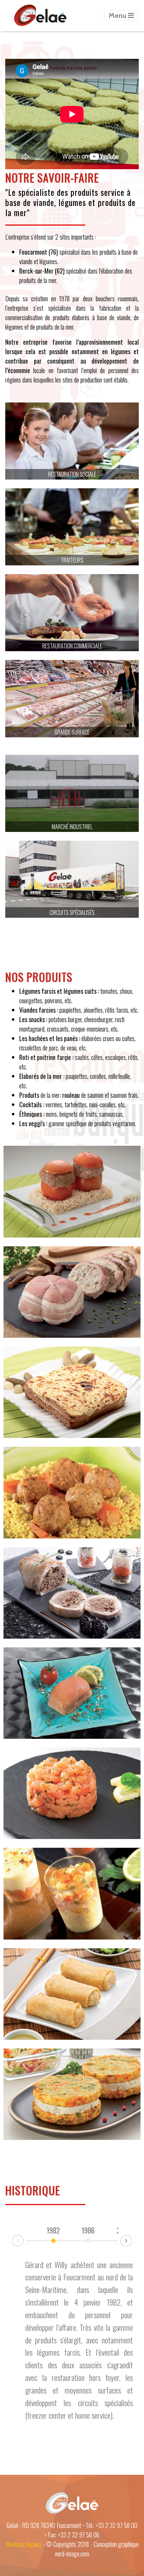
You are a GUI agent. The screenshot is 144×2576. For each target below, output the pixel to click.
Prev (12, 2241)
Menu (118, 15)
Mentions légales (23, 2544)
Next (132, 2240)
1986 (88, 2230)
